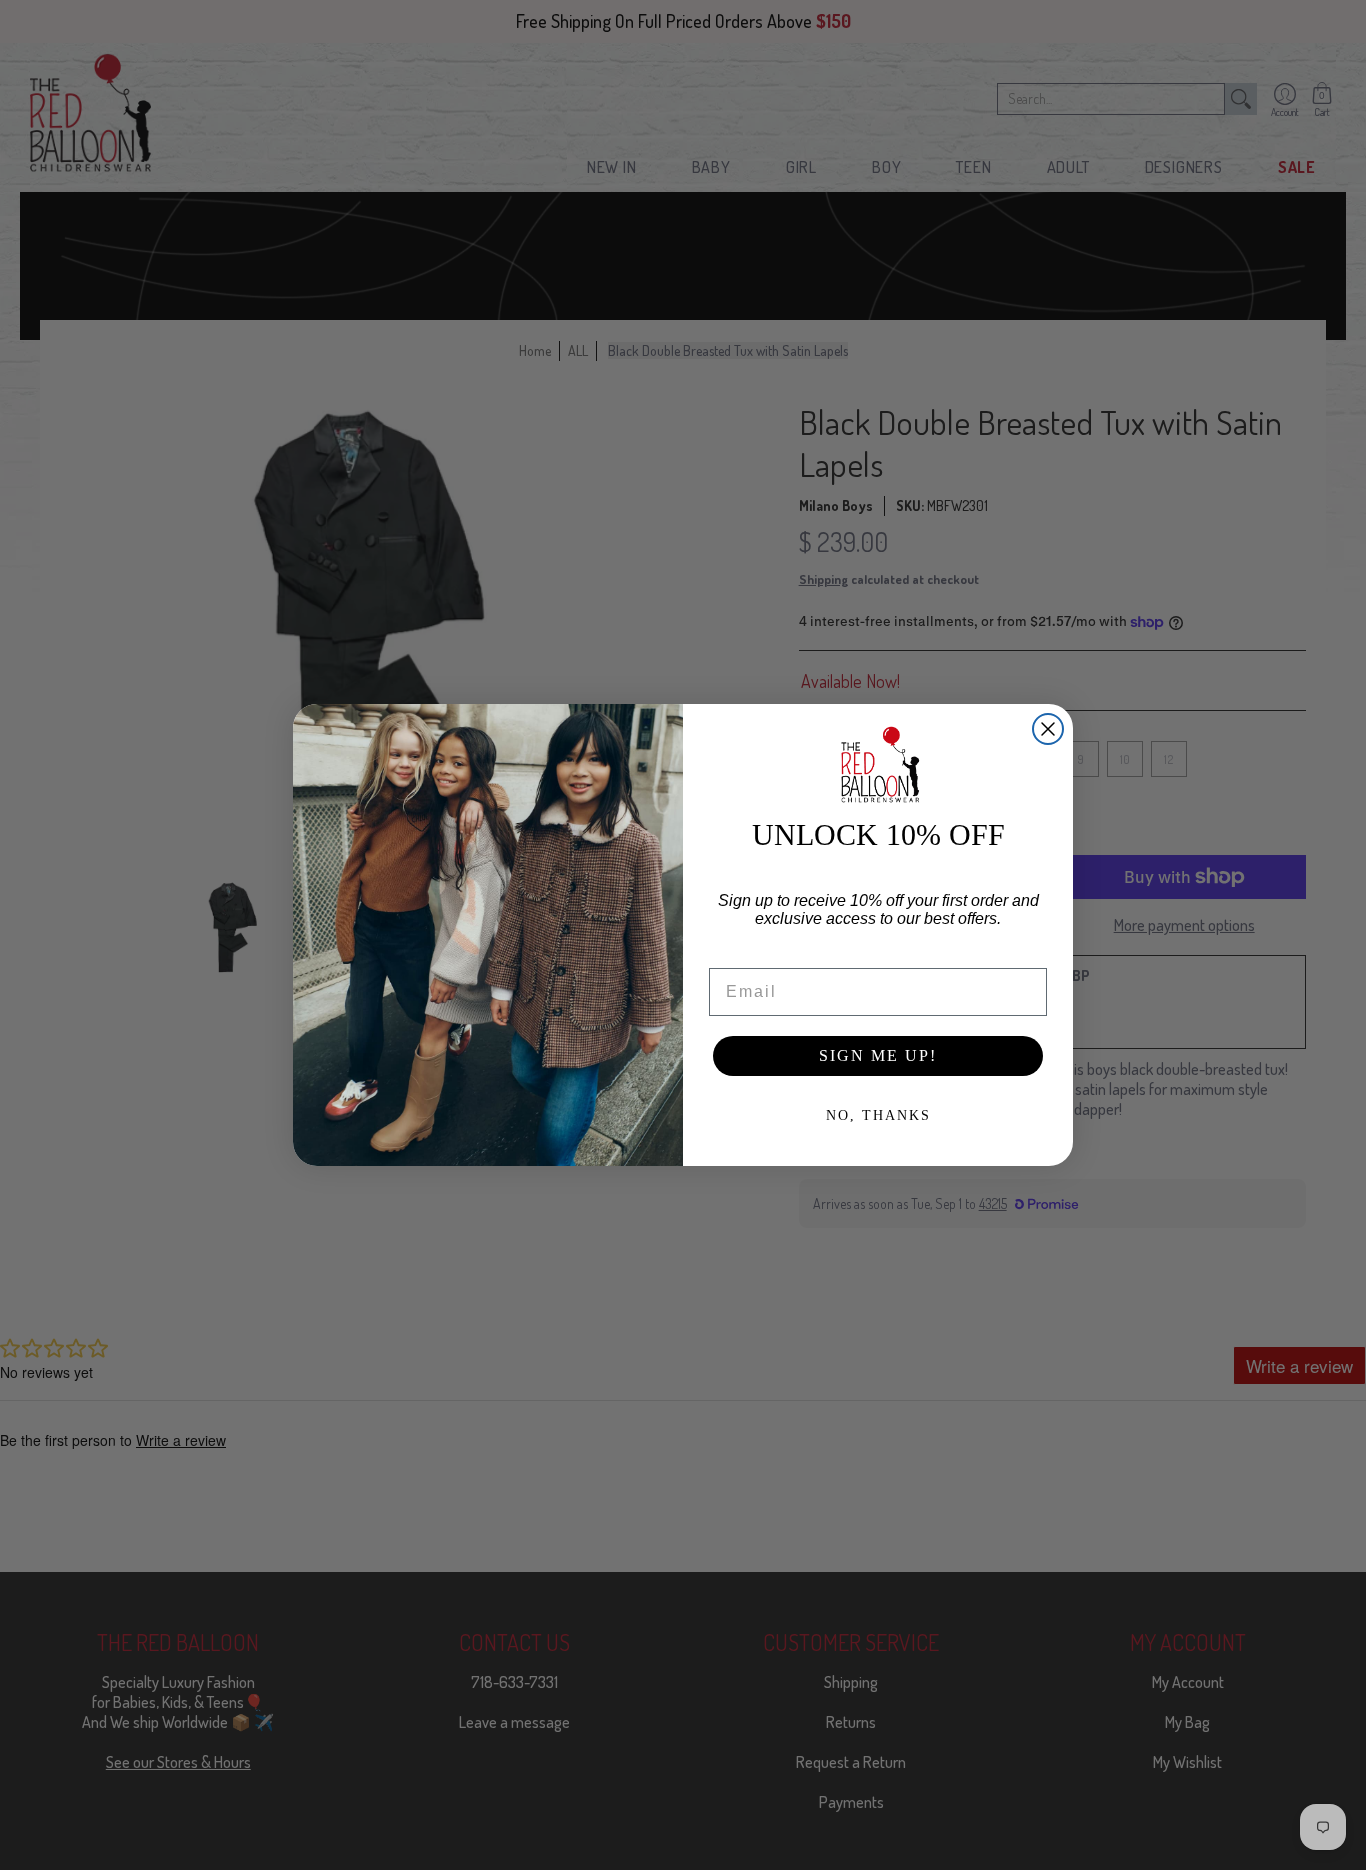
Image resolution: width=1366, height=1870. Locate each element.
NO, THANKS (878, 1115)
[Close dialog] (1048, 729)
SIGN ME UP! (878, 1055)
